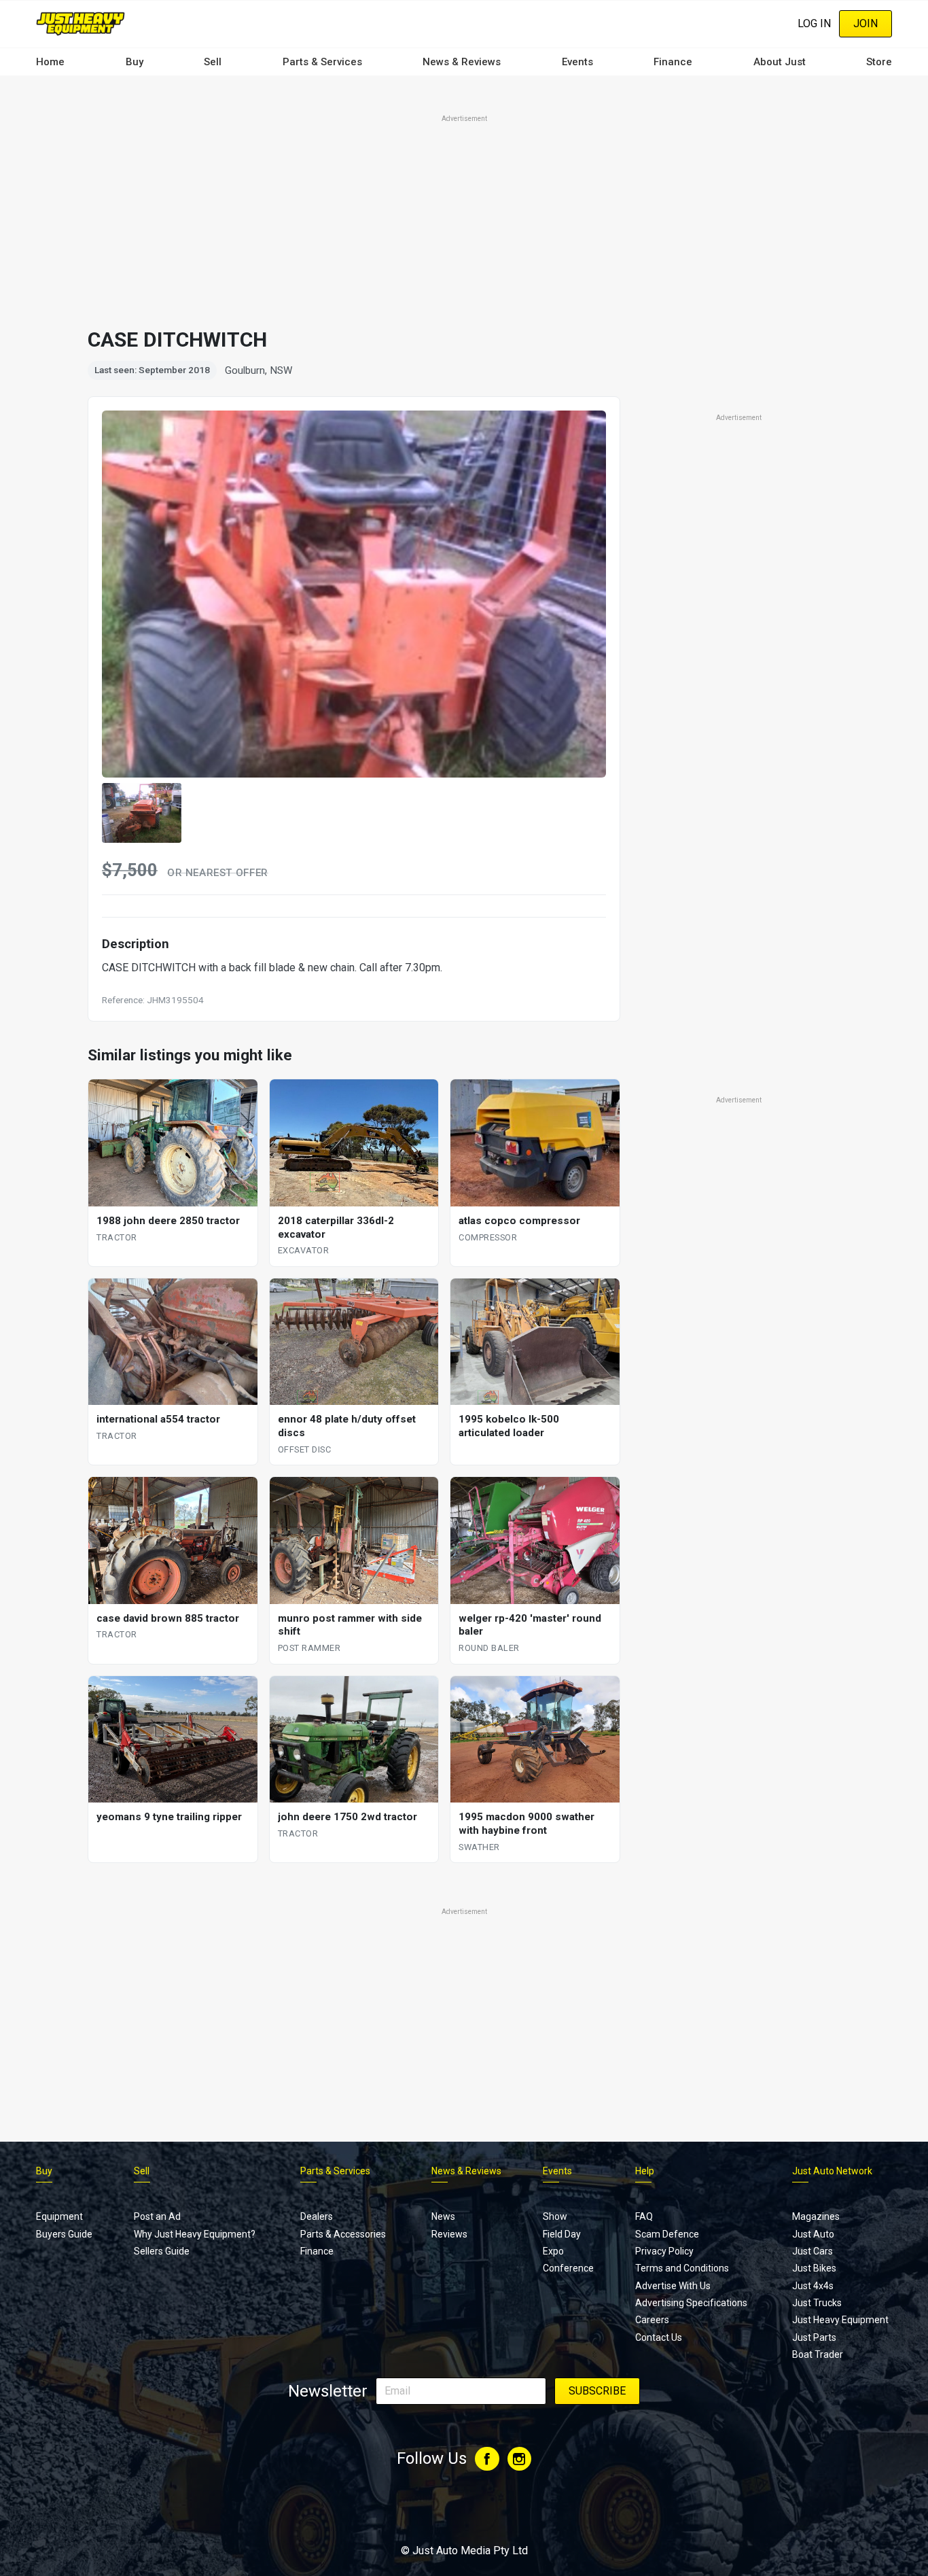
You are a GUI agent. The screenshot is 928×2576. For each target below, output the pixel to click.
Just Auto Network (832, 2171)
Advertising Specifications (691, 2303)
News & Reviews (462, 62)
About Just (780, 62)
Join (865, 23)
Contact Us (659, 2337)
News (443, 2216)
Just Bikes (814, 2268)
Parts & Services (322, 62)
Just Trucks (817, 2303)
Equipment (59, 2216)
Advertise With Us (673, 2286)
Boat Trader (818, 2354)
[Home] (81, 23)
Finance (673, 62)
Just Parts (814, 2337)
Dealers (317, 2216)
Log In (814, 23)
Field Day (562, 2234)
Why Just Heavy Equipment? (195, 2234)
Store (879, 62)
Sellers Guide (162, 2251)
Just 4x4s (813, 2286)
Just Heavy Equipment (840, 2320)
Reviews (449, 2234)
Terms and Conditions (682, 2268)
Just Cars (813, 2251)
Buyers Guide (64, 2234)
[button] (142, 813)
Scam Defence (667, 2234)
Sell (213, 62)
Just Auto (813, 2234)
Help (645, 2171)
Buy (135, 62)
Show (555, 2216)
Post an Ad (157, 2216)
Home (50, 62)
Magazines (816, 2216)
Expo (553, 2251)
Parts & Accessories (343, 2234)
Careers (652, 2320)
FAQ (644, 2216)
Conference (568, 2268)
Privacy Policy (664, 2251)
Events (577, 62)
